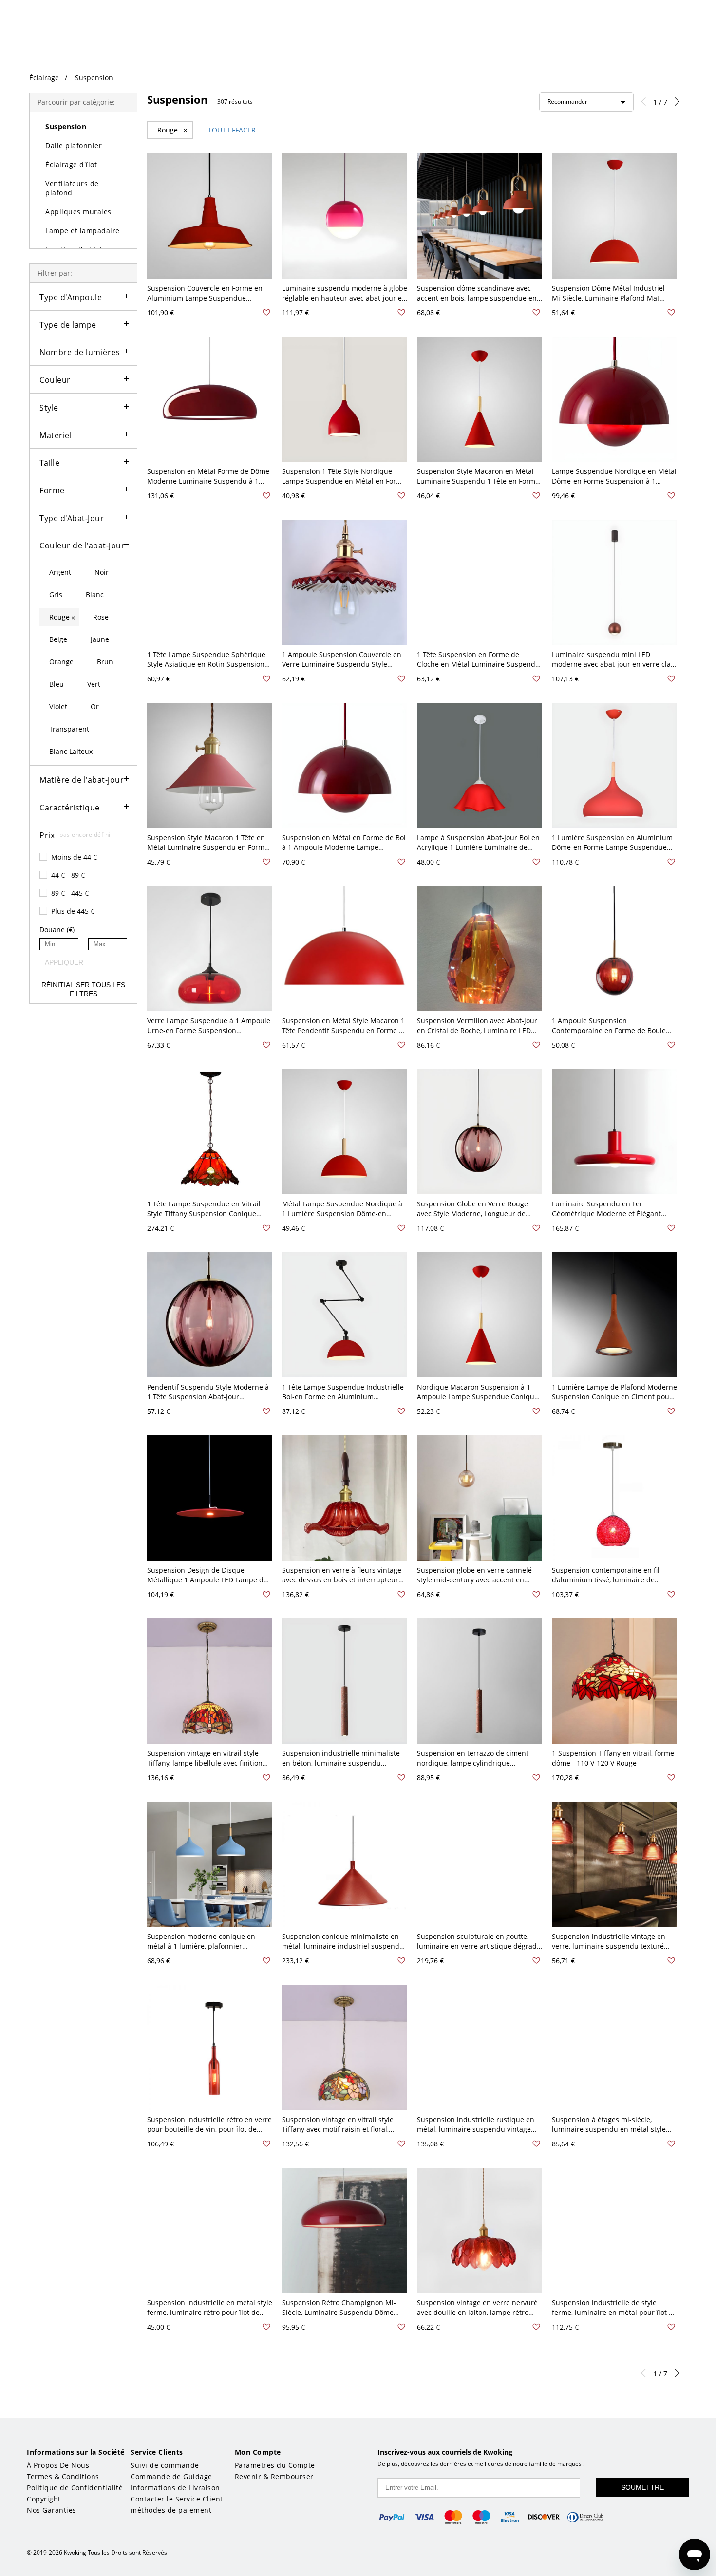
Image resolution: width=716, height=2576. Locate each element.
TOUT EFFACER (232, 130)
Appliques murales (78, 212)
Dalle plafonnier (74, 145)
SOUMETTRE (642, 2487)
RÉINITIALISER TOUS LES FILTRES (83, 989)
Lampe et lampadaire (83, 231)
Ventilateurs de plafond (72, 188)
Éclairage (44, 78)
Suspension (94, 78)
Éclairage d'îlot (71, 164)
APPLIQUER (62, 962)
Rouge (172, 130)
